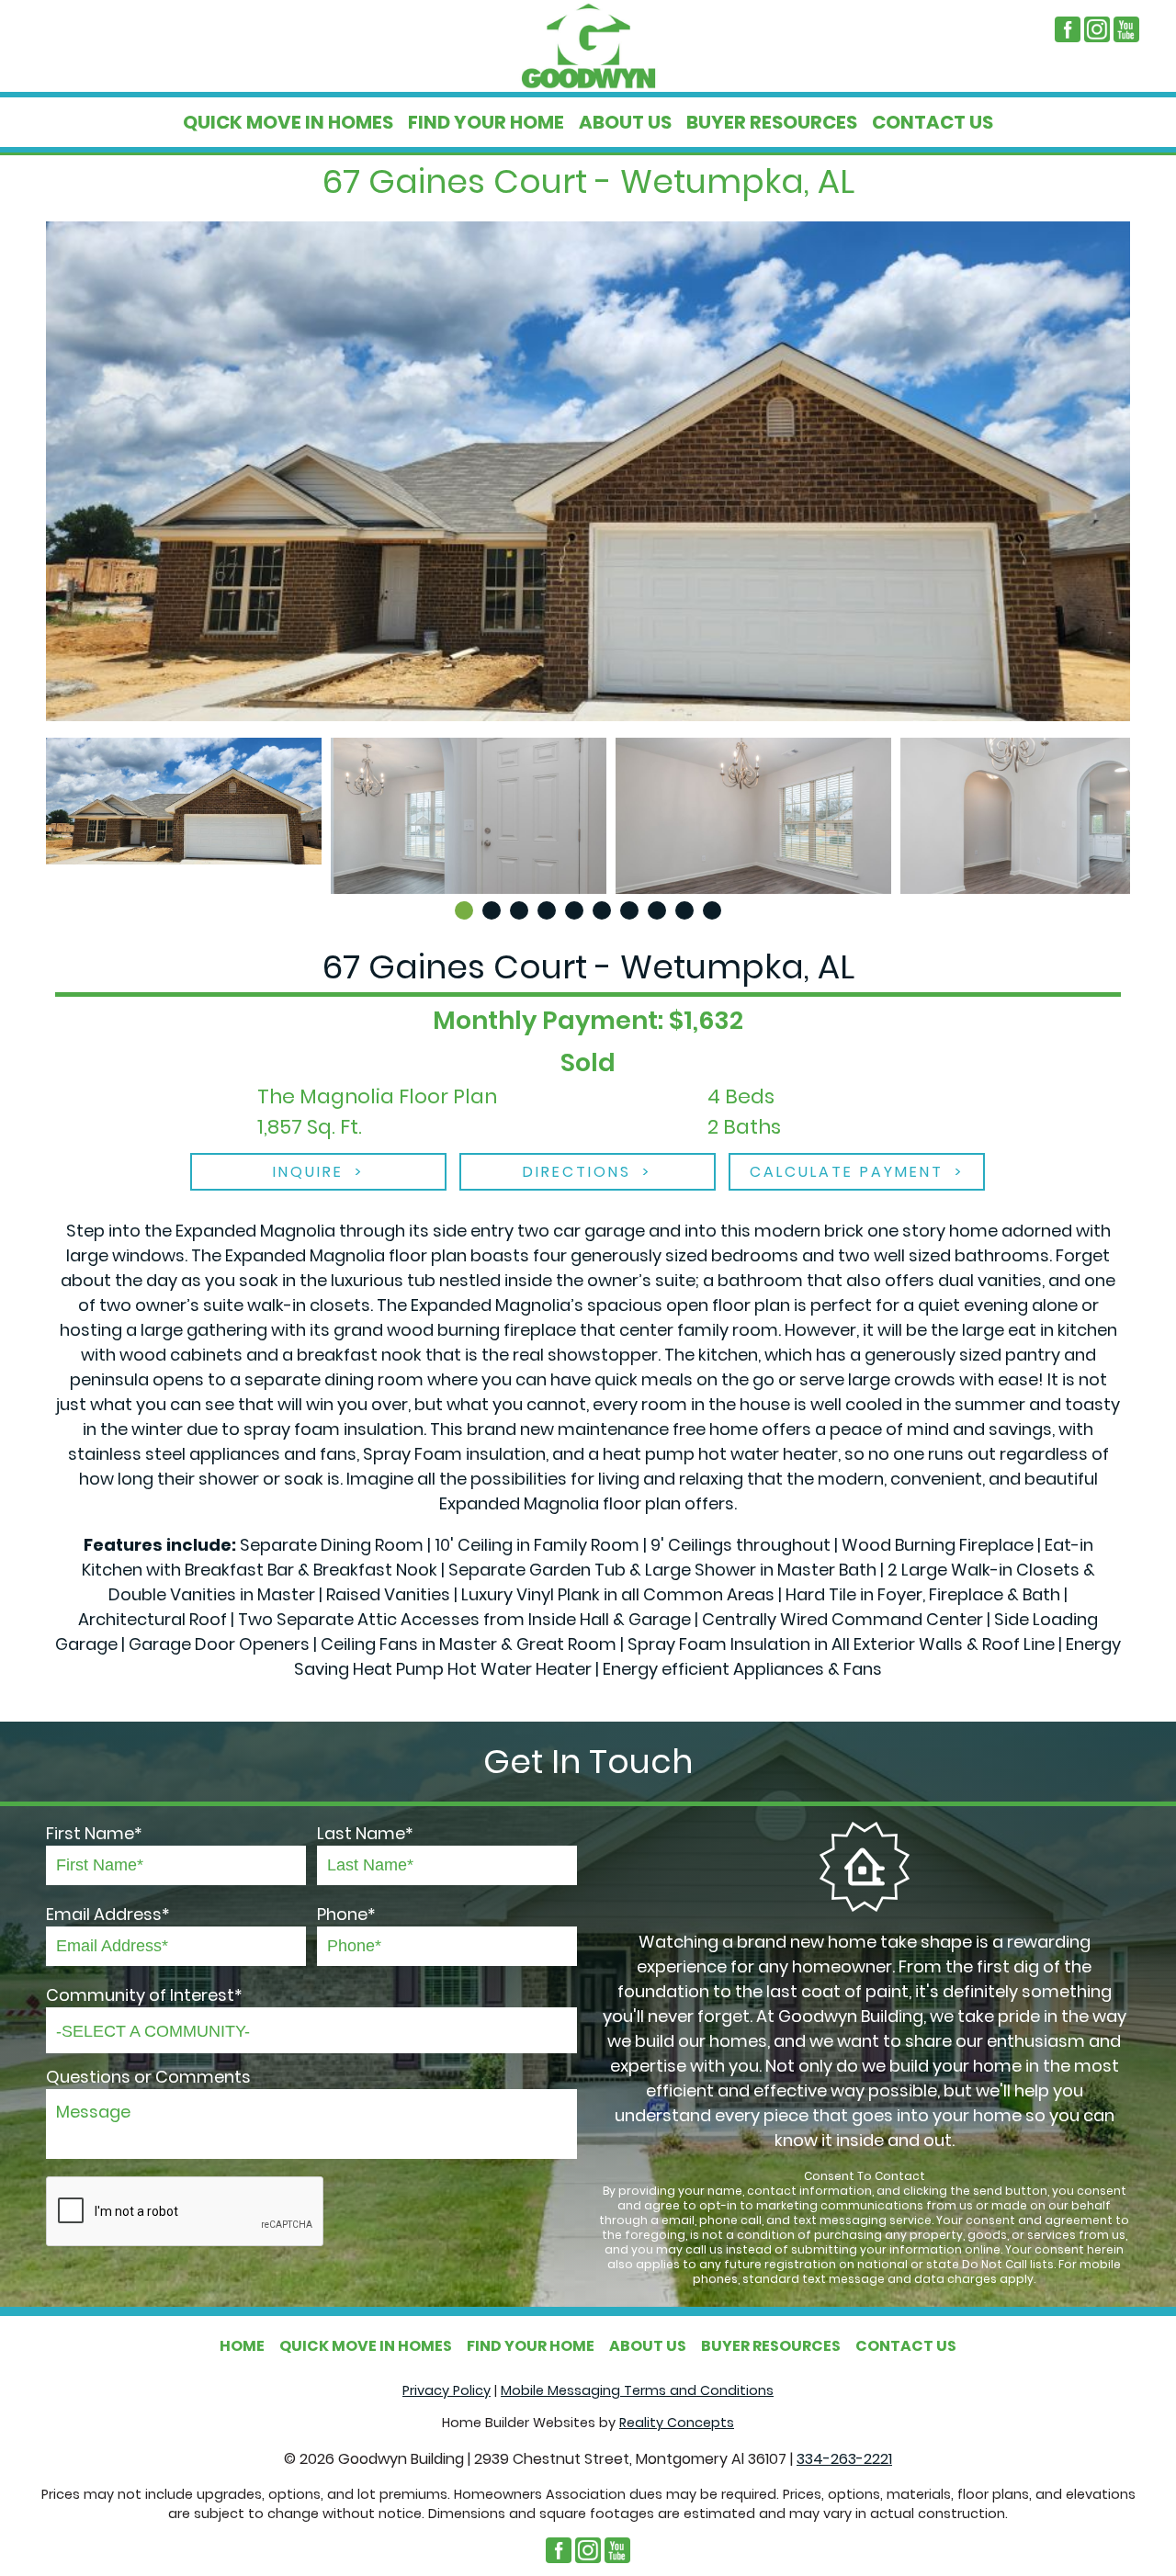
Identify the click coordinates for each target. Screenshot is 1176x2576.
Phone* (346, 1914)
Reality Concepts (677, 2423)
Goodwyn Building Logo (588, 46)
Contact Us (933, 122)
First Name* (94, 1833)
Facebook (1068, 29)
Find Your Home (486, 122)
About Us (625, 122)
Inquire (308, 1172)
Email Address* (108, 1914)
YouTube (1126, 29)
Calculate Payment (847, 1172)
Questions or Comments (148, 2077)
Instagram (1097, 29)
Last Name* (365, 1833)
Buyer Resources (772, 122)
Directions (577, 1172)
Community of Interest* (144, 1995)
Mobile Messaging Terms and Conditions (637, 2390)
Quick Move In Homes (288, 122)
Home (242, 2346)
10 (712, 910)
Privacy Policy (447, 2390)
